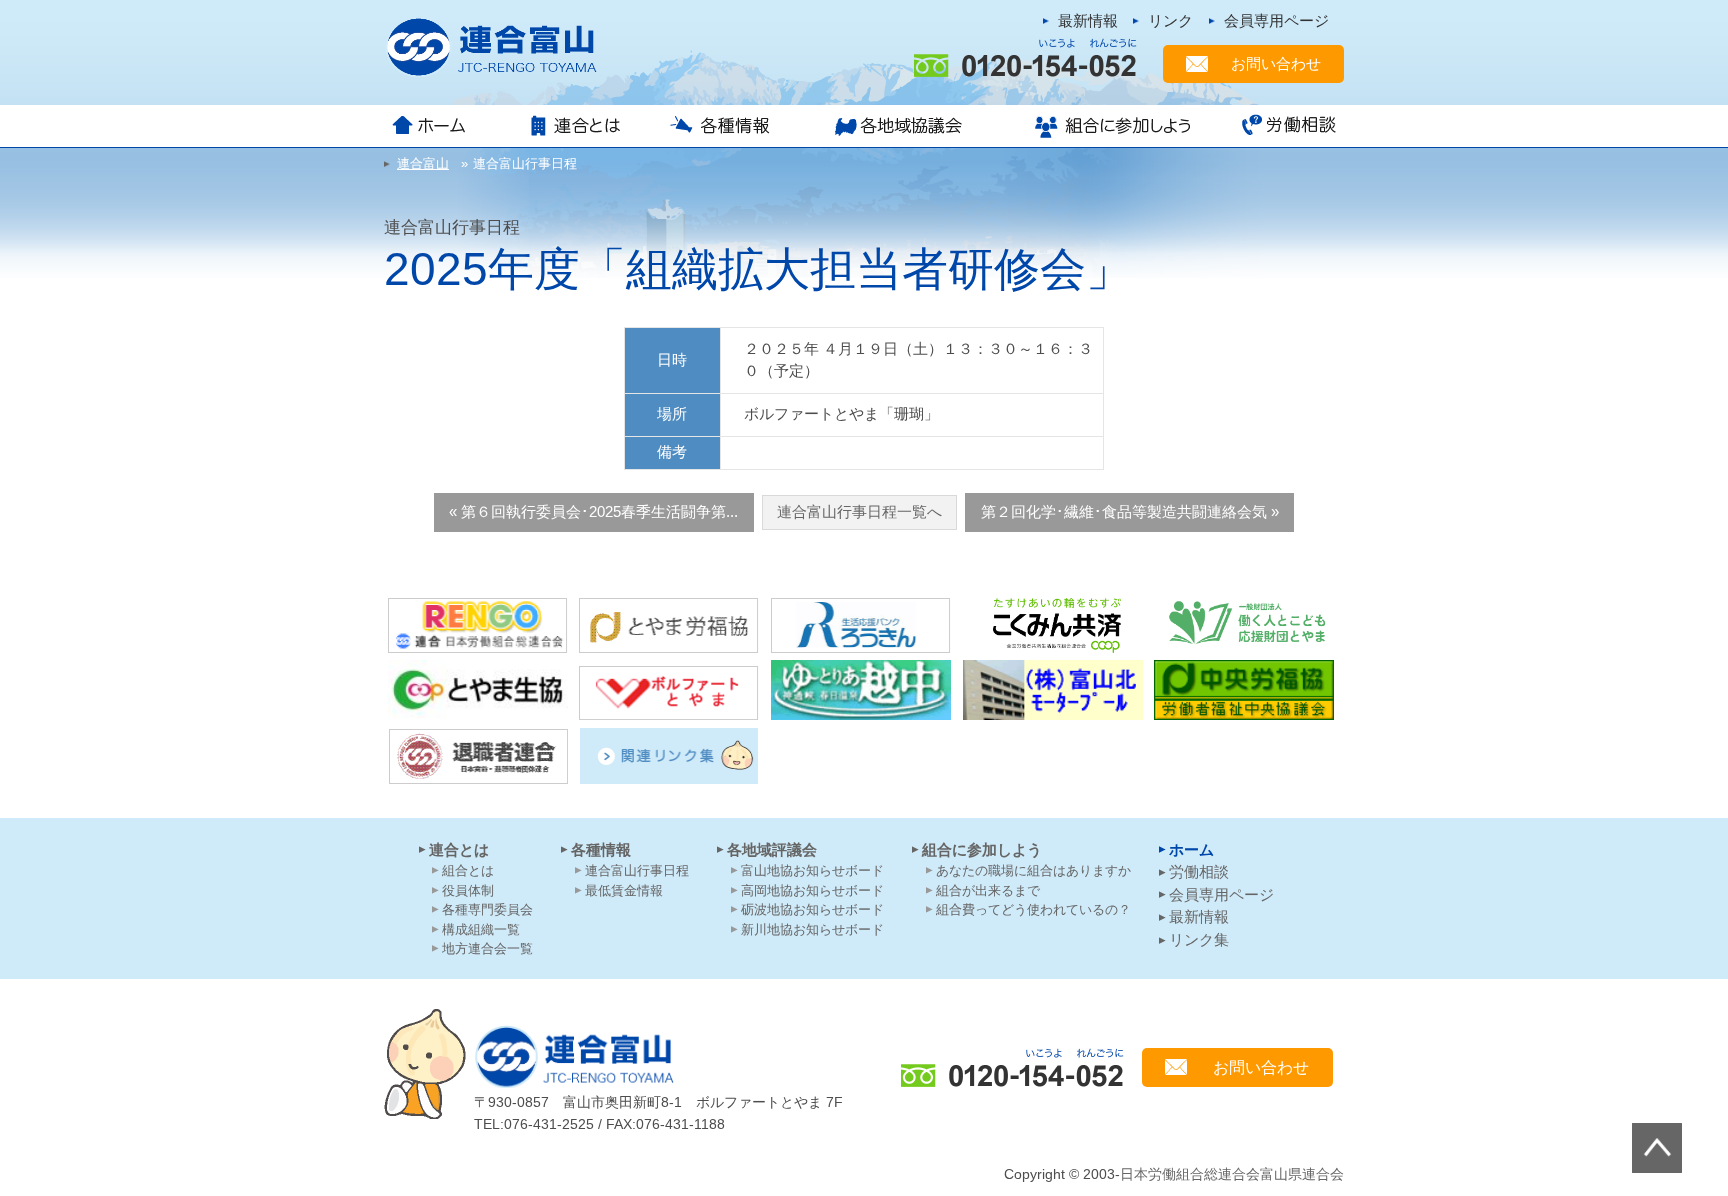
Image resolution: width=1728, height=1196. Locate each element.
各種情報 (727, 126)
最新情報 (1088, 20)
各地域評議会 (772, 849)
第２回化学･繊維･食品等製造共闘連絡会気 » (1130, 511)
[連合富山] (504, 47)
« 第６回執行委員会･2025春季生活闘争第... (593, 511)
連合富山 (574, 1056)
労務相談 (1281, 126)
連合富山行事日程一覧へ (859, 511)
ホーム (446, 126)
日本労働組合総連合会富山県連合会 (1232, 1174)
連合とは (579, 126)
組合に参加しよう (1110, 126)
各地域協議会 (904, 126)
